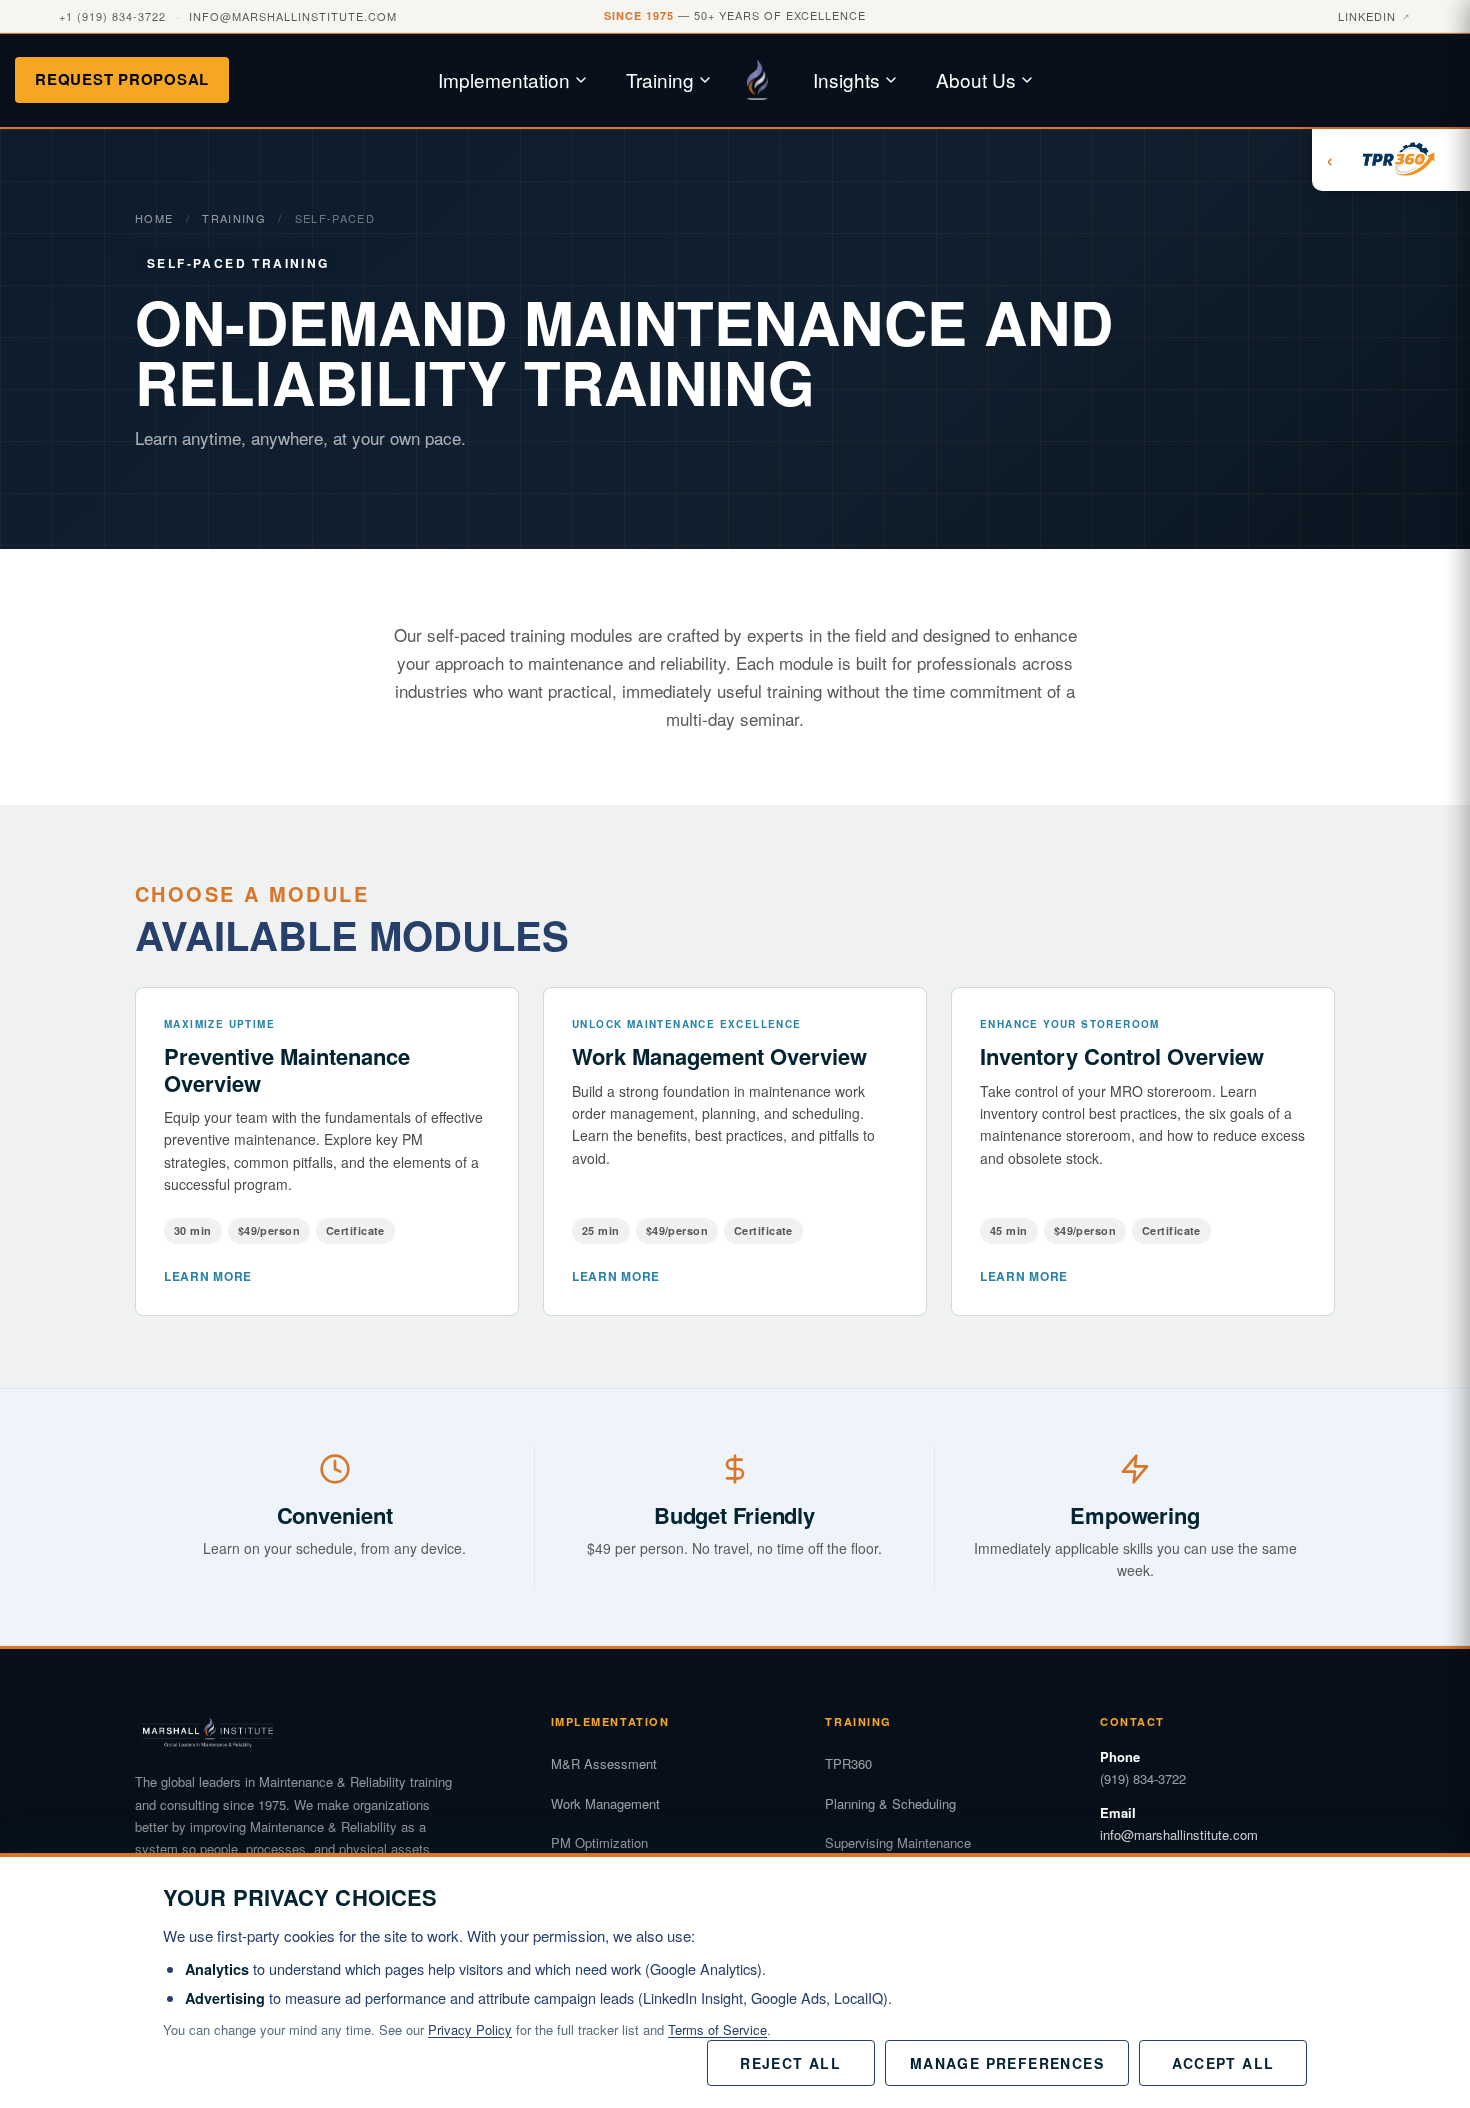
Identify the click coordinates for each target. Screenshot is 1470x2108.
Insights (846, 79)
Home (154, 218)
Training (660, 79)
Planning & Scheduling (890, 1803)
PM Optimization (599, 1842)
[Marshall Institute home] (765, 80)
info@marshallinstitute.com (293, 16)
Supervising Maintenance (898, 1842)
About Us (976, 79)
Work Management (605, 1803)
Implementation (504, 79)
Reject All (790, 2063)
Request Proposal (122, 79)
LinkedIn (1374, 16)
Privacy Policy (470, 2029)
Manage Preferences (1007, 2063)
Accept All (1223, 2063)
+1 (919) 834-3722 (112, 16)
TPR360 (848, 1763)
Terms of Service (717, 2029)
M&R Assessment (604, 1763)
